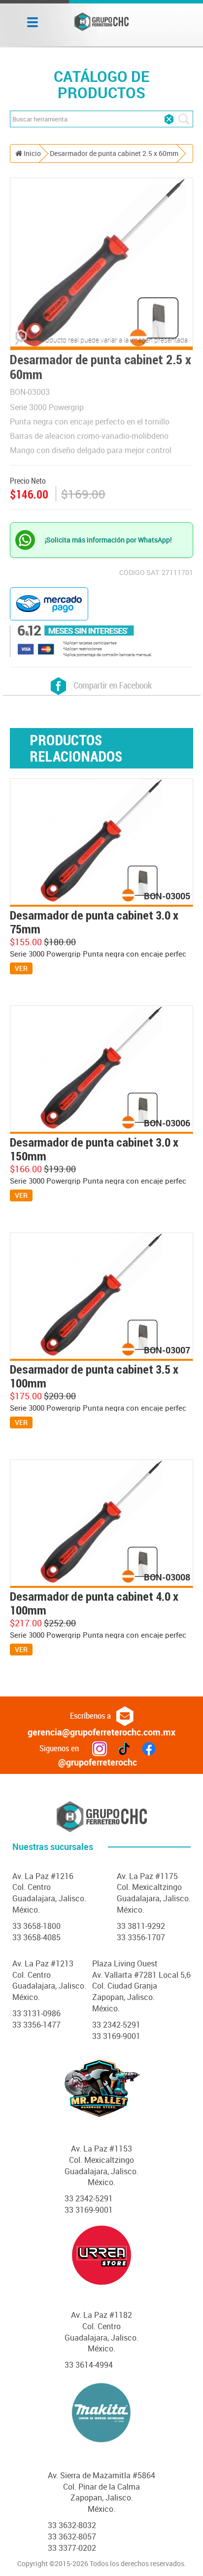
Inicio (32, 153)
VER (21, 968)
